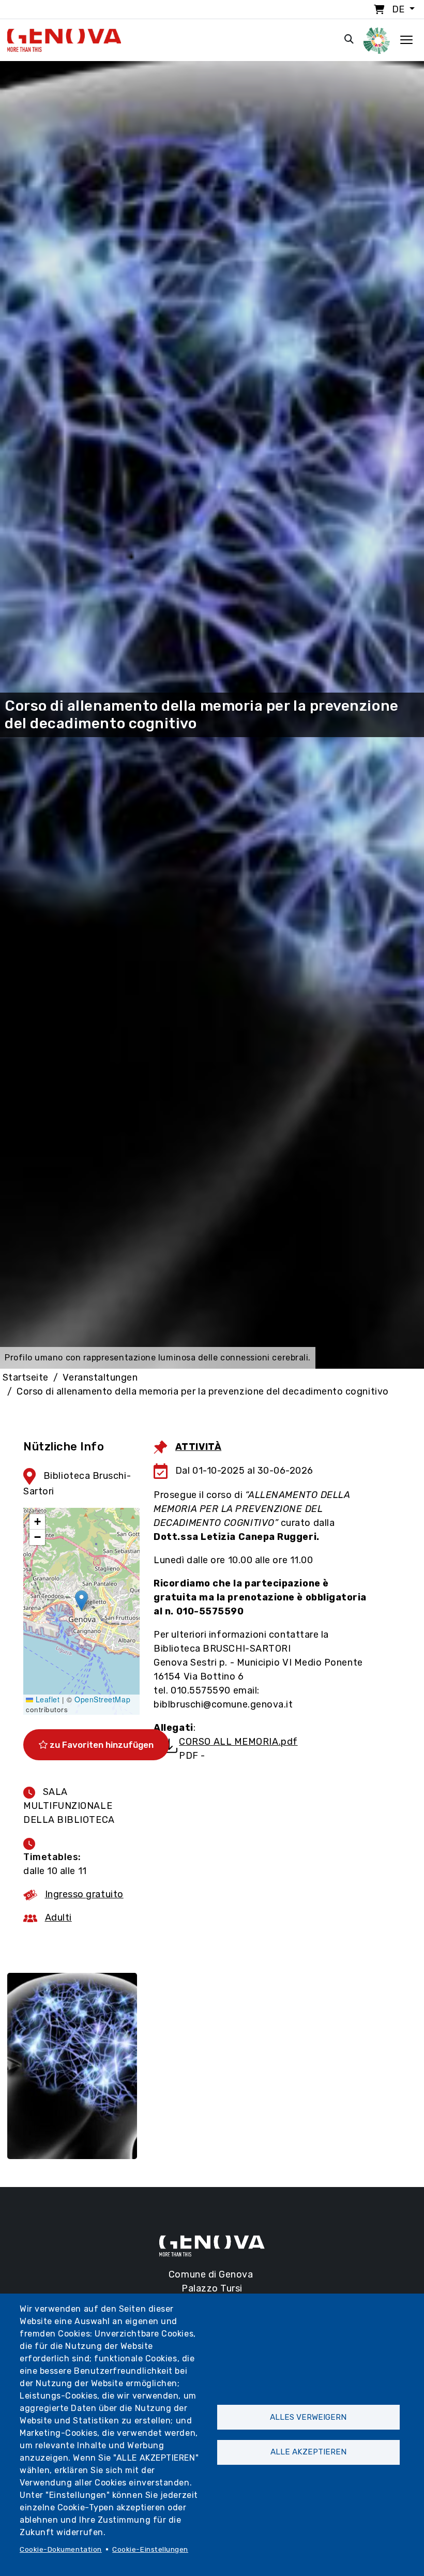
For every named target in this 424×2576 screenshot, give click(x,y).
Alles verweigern (308, 2417)
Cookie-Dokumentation (61, 2549)
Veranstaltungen (100, 1377)
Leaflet (46, 1699)
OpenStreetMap (102, 1699)
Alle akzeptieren (308, 2452)
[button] (81, 1601)
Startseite (26, 1377)
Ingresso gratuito (84, 1894)
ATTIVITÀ (198, 1447)
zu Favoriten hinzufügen (101, 1745)
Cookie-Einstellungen (150, 2549)
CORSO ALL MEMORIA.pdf (238, 1742)
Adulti (58, 1918)
